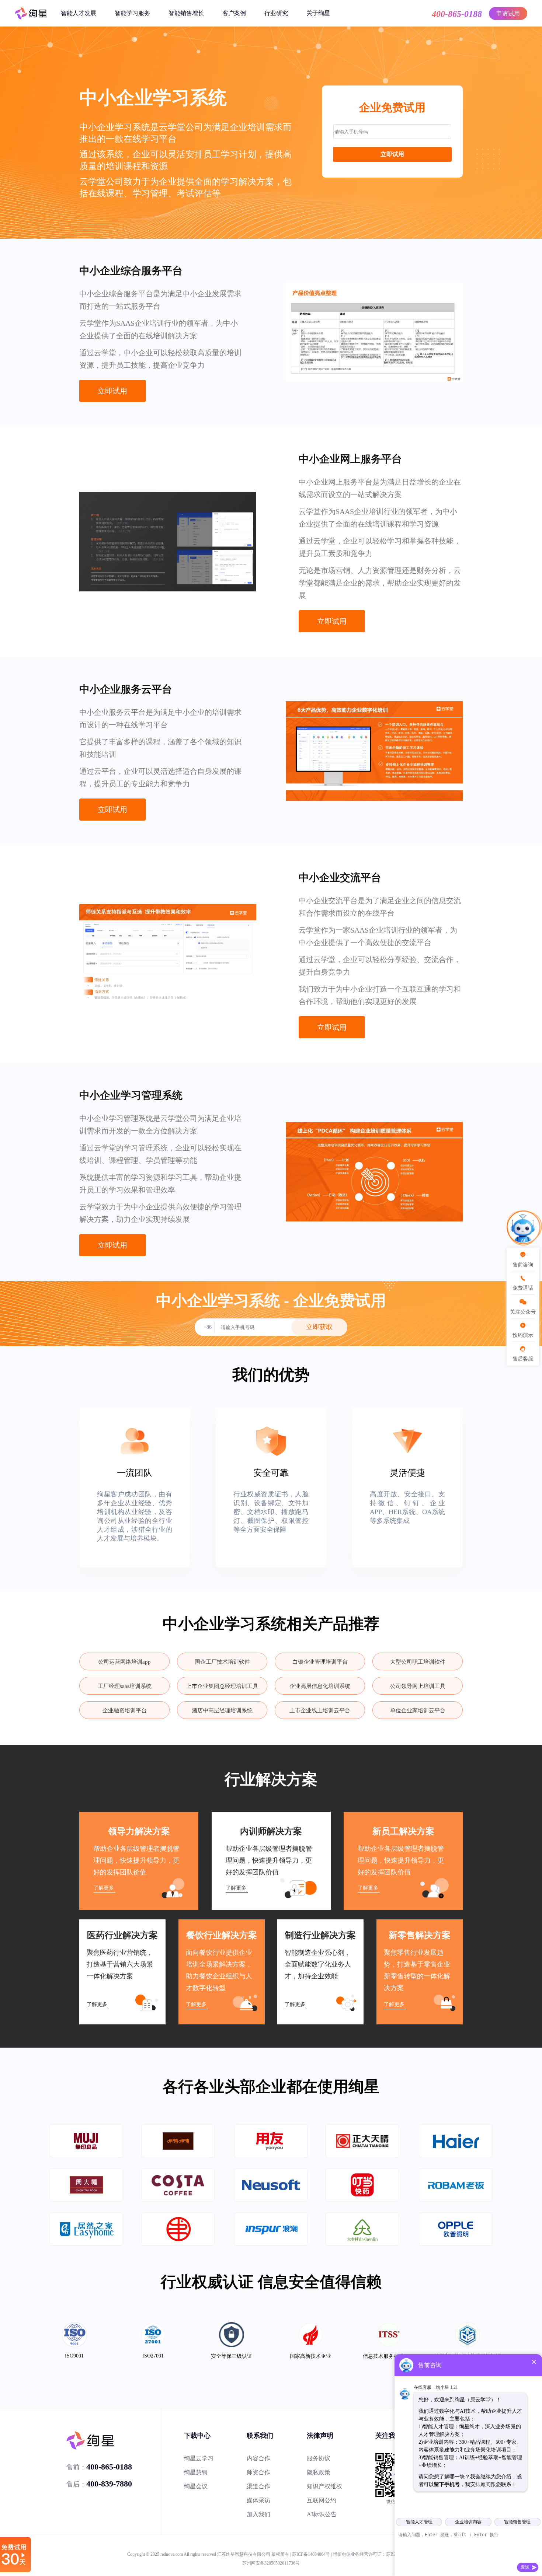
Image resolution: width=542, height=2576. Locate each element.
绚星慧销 (196, 2472)
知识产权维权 (324, 2486)
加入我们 (258, 2514)
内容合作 (258, 2458)
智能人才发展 (79, 13)
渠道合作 (258, 2486)
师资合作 (258, 2472)
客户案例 (234, 13)
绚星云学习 (199, 2458)
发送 (525, 2567)
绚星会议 (196, 2486)
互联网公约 (322, 2500)
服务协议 (319, 2458)
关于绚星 (318, 13)
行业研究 (276, 13)
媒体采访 (258, 2500)
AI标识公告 (322, 2514)
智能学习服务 (132, 13)
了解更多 (104, 1888)
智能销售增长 (186, 13)
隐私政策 (319, 2472)
